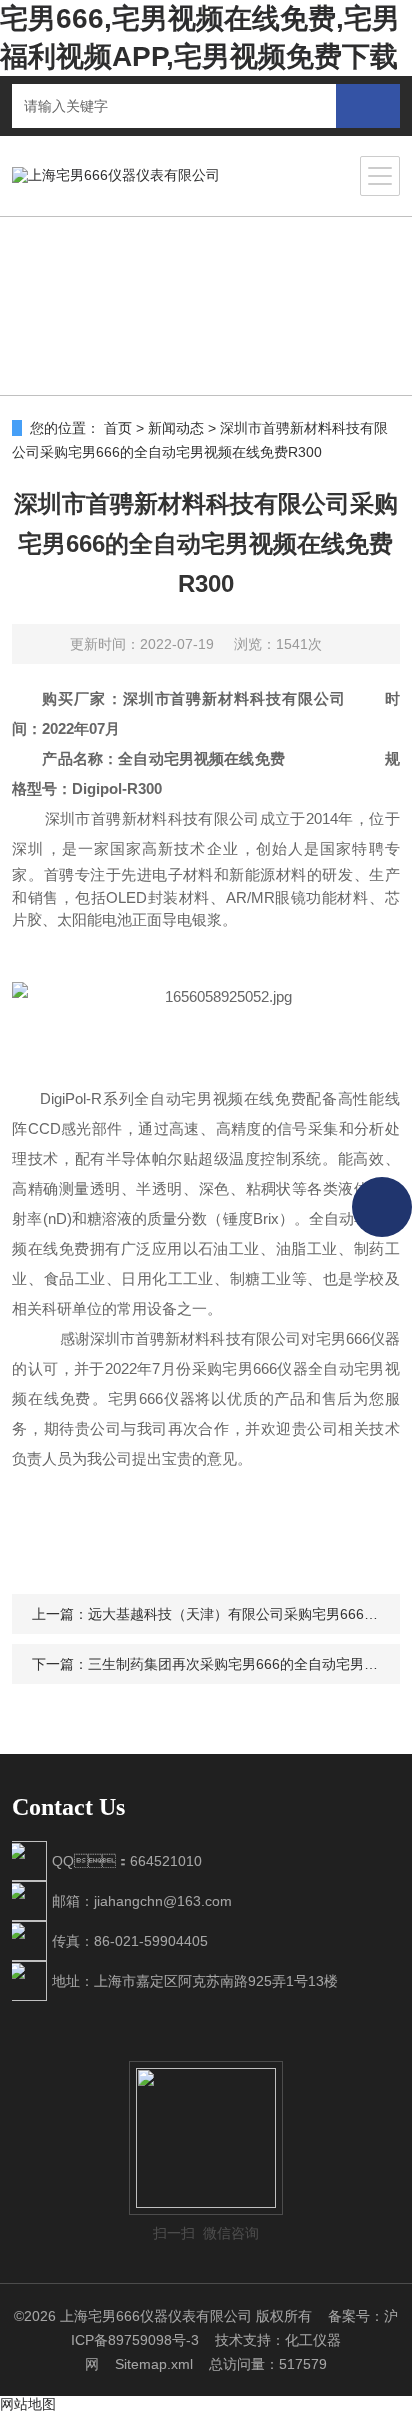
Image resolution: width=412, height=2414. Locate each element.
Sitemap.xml (154, 2364)
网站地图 (28, 2404)
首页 (118, 428)
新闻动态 (176, 428)
